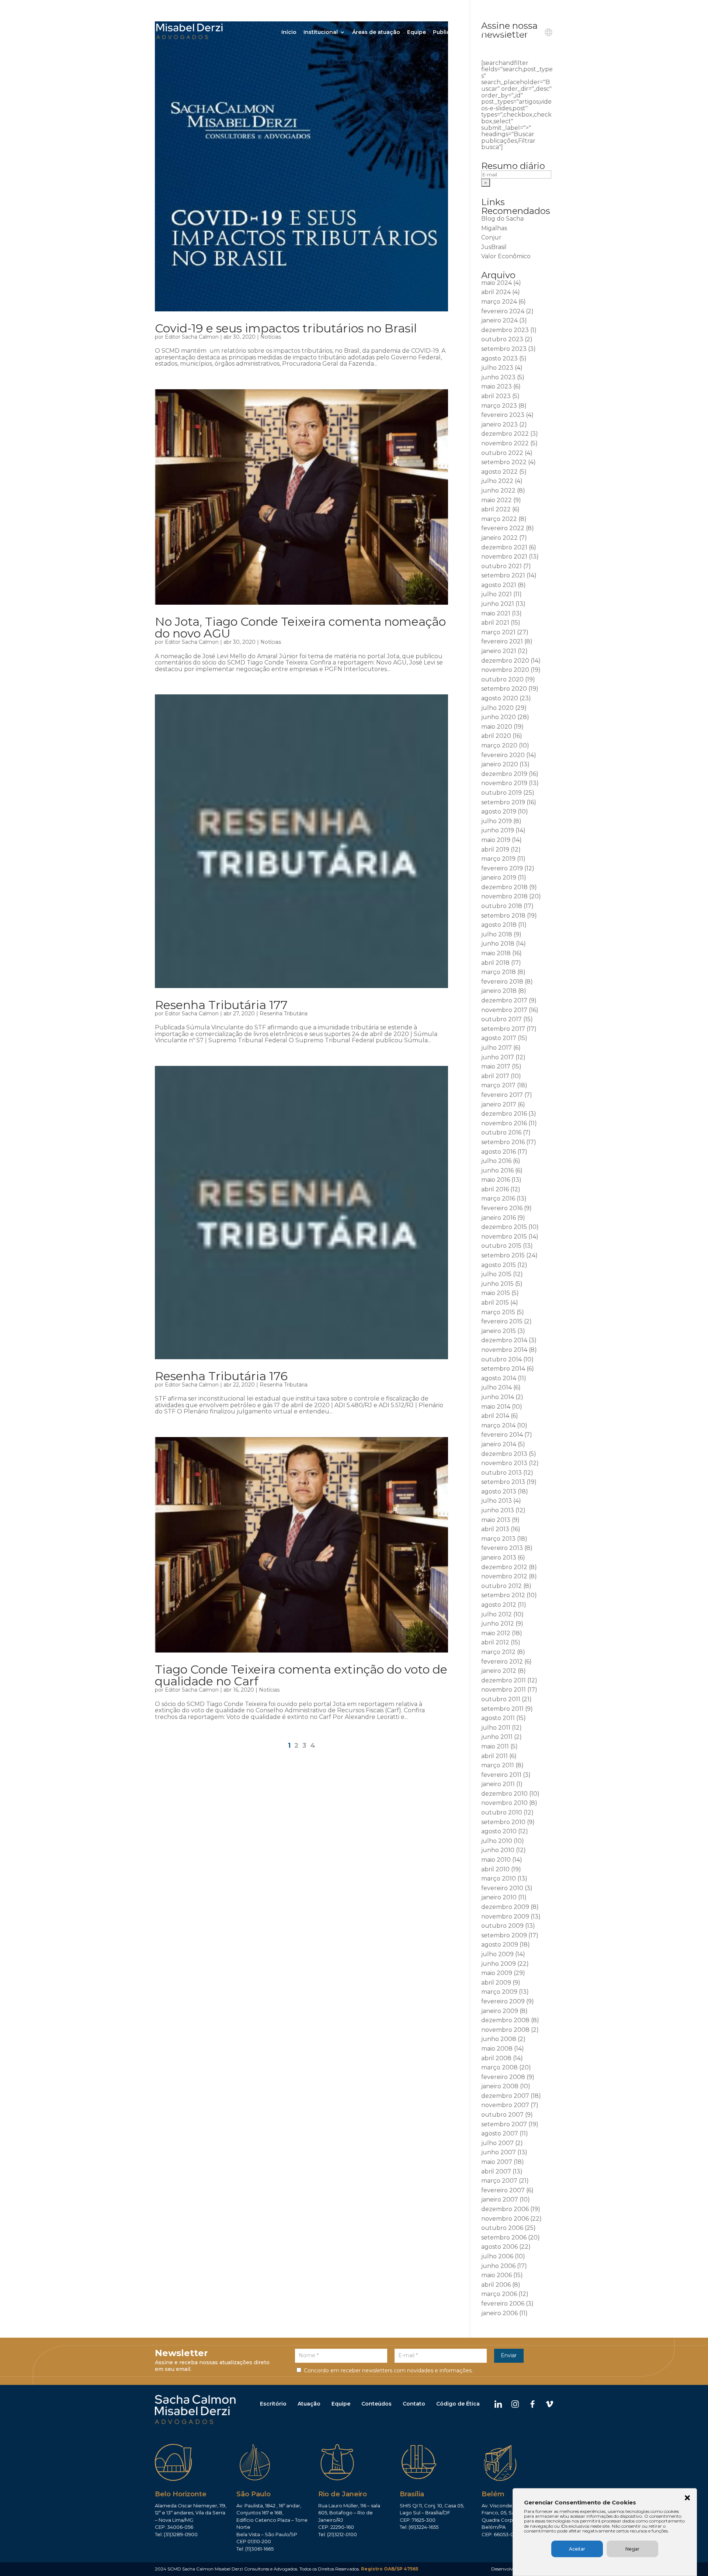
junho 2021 (498, 604)
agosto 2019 (499, 812)
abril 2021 (495, 623)
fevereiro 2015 (502, 1321)
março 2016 (498, 1199)
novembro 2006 (505, 2219)
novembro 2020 (505, 670)
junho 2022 (498, 491)
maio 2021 (496, 613)
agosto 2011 (498, 1718)
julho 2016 (496, 1161)
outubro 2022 (502, 453)
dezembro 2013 (504, 1454)
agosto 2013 (499, 1491)
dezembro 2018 (504, 887)
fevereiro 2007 (503, 2190)
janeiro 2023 (499, 424)
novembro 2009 (505, 1917)
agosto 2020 (500, 698)
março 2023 (499, 406)
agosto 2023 (499, 358)
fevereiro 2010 (502, 1888)
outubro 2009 (502, 1926)
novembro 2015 (504, 1237)
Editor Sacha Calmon (192, 337)
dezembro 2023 (505, 330)
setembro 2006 (504, 2237)
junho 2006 (498, 2266)
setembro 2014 (503, 1369)
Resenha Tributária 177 (221, 1005)
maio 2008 (497, 2049)
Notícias (271, 337)
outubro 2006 (502, 2228)
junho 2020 (499, 717)
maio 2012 (496, 1633)
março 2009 (499, 1992)
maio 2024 (497, 283)
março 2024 (499, 302)
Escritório (273, 2404)
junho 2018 (498, 944)
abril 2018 (495, 963)
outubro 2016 (501, 1132)
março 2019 (498, 859)
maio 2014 (496, 1407)
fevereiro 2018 (502, 982)
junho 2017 (498, 1057)
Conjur (491, 237)
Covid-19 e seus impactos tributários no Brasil (286, 328)
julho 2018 (497, 934)
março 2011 (498, 1765)
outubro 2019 (502, 793)
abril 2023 (496, 396)
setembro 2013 (503, 1482)
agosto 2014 (499, 1378)
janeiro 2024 (499, 320)
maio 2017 (496, 1066)
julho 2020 (497, 708)
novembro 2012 (504, 1576)
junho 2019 (498, 830)
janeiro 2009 (500, 2011)
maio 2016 (496, 1180)
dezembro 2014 (504, 1340)
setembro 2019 (503, 802)
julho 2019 (497, 821)
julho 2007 (497, 2143)
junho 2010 (498, 1850)
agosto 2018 (499, 925)
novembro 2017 (504, 1010)
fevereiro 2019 (502, 868)
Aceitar (577, 2549)
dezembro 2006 (505, 2209)
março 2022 (499, 519)
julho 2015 (496, 1274)
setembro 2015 (503, 1255)
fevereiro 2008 (503, 2077)
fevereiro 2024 (503, 311)
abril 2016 (495, 1189)
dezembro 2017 (504, 1000)
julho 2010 (497, 1841)
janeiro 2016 (499, 1218)
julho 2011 (496, 1728)
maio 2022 (497, 500)
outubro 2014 (502, 1359)
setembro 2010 (503, 1822)
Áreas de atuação (376, 32)
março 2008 (499, 2067)
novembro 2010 (504, 1803)
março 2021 (498, 632)
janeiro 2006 (499, 2313)
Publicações (450, 32)
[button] (687, 2499)
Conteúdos (376, 2404)
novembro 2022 (505, 443)
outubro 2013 (502, 1473)
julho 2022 (497, 481)
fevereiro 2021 (502, 641)
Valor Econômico (506, 256)
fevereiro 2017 (502, 1095)
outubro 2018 (502, 906)
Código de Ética (458, 2404)
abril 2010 (495, 1869)
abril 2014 (495, 1416)
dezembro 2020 (505, 661)
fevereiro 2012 (502, 1662)
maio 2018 (496, 953)
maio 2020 (497, 727)
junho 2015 (497, 1284)
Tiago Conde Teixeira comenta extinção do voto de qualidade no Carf (301, 1675)
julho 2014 (497, 1387)
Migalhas (494, 228)
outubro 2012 (502, 1586)
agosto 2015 (499, 1265)
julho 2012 (497, 1614)
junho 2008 (499, 2039)
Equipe (417, 32)
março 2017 (498, 1085)
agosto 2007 (500, 2133)
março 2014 (498, 1425)
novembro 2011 (504, 1690)
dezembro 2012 (504, 1567)
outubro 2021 (502, 566)
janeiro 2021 (499, 651)
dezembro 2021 (504, 547)
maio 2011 (495, 1746)
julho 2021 (497, 594)
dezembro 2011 (504, 1680)
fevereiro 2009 (503, 2001)
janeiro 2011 (498, 1784)
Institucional (321, 32)
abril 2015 (495, 1303)
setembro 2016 (503, 1142)
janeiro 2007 (500, 2199)
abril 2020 (496, 736)
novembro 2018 (504, 896)
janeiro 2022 (499, 538)
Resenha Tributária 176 (221, 1376)
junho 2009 (499, 1964)
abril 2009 (496, 1983)
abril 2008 (496, 2058)
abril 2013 (495, 1529)
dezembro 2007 (505, 2096)
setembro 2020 (504, 689)
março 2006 (499, 2294)
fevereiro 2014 (502, 1435)
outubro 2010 (502, 1812)
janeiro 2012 (499, 1671)
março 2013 (498, 1539)
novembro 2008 (505, 2030)
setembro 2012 (503, 1595)
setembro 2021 (503, 575)
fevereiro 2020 (503, 755)
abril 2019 (495, 850)
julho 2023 (497, 368)
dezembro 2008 (505, 2020)
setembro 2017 (503, 1029)
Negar (632, 2549)
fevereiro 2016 (502, 1208)
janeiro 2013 (499, 1558)
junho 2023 (498, 377)
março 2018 (499, 972)
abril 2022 (496, 509)
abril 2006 (496, 2285)
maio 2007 (497, 2162)
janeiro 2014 (499, 1444)
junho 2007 (499, 2152)
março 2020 (499, 745)
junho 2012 (498, 1624)
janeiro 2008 (500, 2086)
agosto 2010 (499, 1831)
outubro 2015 (501, 1246)
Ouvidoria (494, 32)
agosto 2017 (499, 1038)
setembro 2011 (502, 1709)
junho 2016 (497, 1170)
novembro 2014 (504, 1350)
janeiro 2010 (499, 1897)
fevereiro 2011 (501, 1775)
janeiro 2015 (499, 1331)
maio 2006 (497, 2275)
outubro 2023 (502, 339)
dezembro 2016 (504, 1114)
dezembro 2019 (504, 774)
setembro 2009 (504, 1935)
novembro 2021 (504, 557)
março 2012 (498, 1652)
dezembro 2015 (504, 1227)
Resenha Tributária (284, 1014)
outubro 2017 (502, 1019)
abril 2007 (496, 2171)
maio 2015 (496, 1293)
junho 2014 (498, 1397)
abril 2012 (495, 1642)
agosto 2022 (499, 472)
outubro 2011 (501, 1699)
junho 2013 (498, 1510)
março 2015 (498, 1312)
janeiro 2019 (499, 878)
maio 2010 (496, 1860)
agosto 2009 (500, 1945)
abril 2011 (494, 1756)
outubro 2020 (502, 679)
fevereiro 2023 (503, 415)
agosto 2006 (499, 2247)
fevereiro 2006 (503, 2304)
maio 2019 (496, 840)
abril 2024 (496, 292)
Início (289, 32)
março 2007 (499, 2181)
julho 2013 (497, 1501)
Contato (526, 32)
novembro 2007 (505, 2105)
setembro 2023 (504, 349)
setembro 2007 (504, 2124)
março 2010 (499, 1879)
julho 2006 (497, 2256)
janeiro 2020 (500, 764)
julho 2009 (497, 1954)
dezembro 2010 (504, 1794)
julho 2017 (497, 1048)
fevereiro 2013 (502, 1548)
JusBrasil (494, 247)
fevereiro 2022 (503, 528)
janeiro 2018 (499, 991)
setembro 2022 (504, 462)
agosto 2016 (499, 1152)
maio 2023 (497, 386)
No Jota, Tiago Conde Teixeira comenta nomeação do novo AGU (300, 627)
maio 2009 (497, 1973)
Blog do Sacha (502, 219)
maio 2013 (496, 1520)
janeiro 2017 (499, 1104)
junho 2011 (497, 1737)
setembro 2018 (503, 916)
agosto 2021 (499, 585)
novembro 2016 (504, 1123)
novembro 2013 (504, 1463)
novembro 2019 (504, 783)
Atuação (309, 2404)
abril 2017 (495, 1076)
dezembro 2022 (505, 434)
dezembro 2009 (505, 1907)
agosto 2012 (499, 1605)
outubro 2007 (502, 2115)
